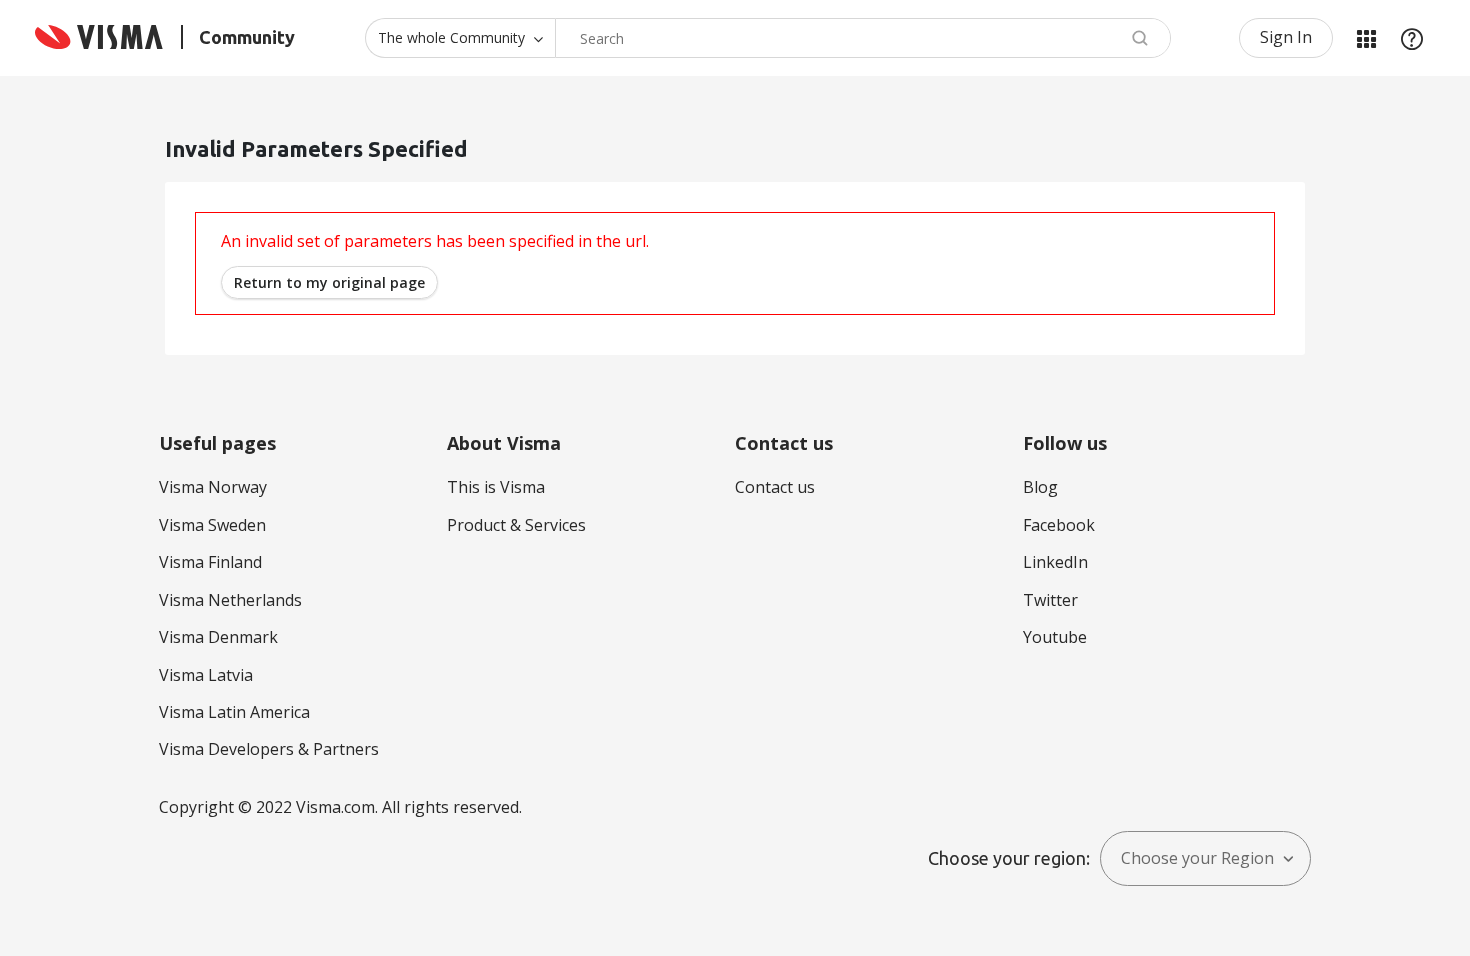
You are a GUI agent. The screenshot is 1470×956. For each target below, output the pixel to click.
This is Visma (496, 487)
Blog (1040, 487)
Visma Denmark (218, 637)
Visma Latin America (234, 712)
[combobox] (863, 38)
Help (1412, 38)
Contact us (775, 487)
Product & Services (516, 525)
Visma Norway (213, 487)
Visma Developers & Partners (269, 749)
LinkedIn (1055, 562)
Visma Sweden (212, 525)
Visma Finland (210, 562)
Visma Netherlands (230, 600)
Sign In (1286, 37)
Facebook (1059, 525)
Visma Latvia (206, 675)
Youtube (1055, 637)
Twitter (1050, 600)
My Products (1366, 38)
